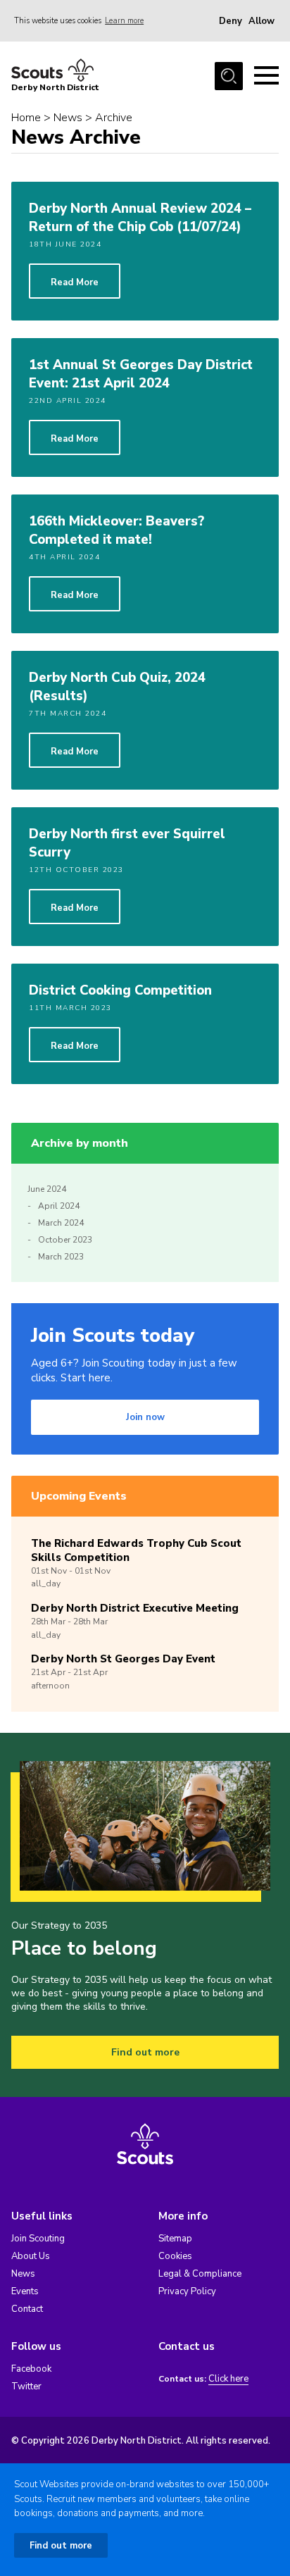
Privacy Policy (187, 2291)
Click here (228, 2379)
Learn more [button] (124, 21)
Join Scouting (38, 2239)
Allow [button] (261, 21)
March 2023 (61, 1257)
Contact (27, 2309)
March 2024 (61, 1223)
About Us (31, 2256)
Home (26, 118)
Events (25, 2291)
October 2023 (65, 1240)
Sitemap (175, 2239)
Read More (75, 282)
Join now (145, 1417)
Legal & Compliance (200, 2274)
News (68, 118)
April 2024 (59, 1206)
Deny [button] (231, 21)
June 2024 (47, 1189)
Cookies (175, 2256)
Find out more (145, 2052)
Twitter (26, 2387)
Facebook (31, 2369)
